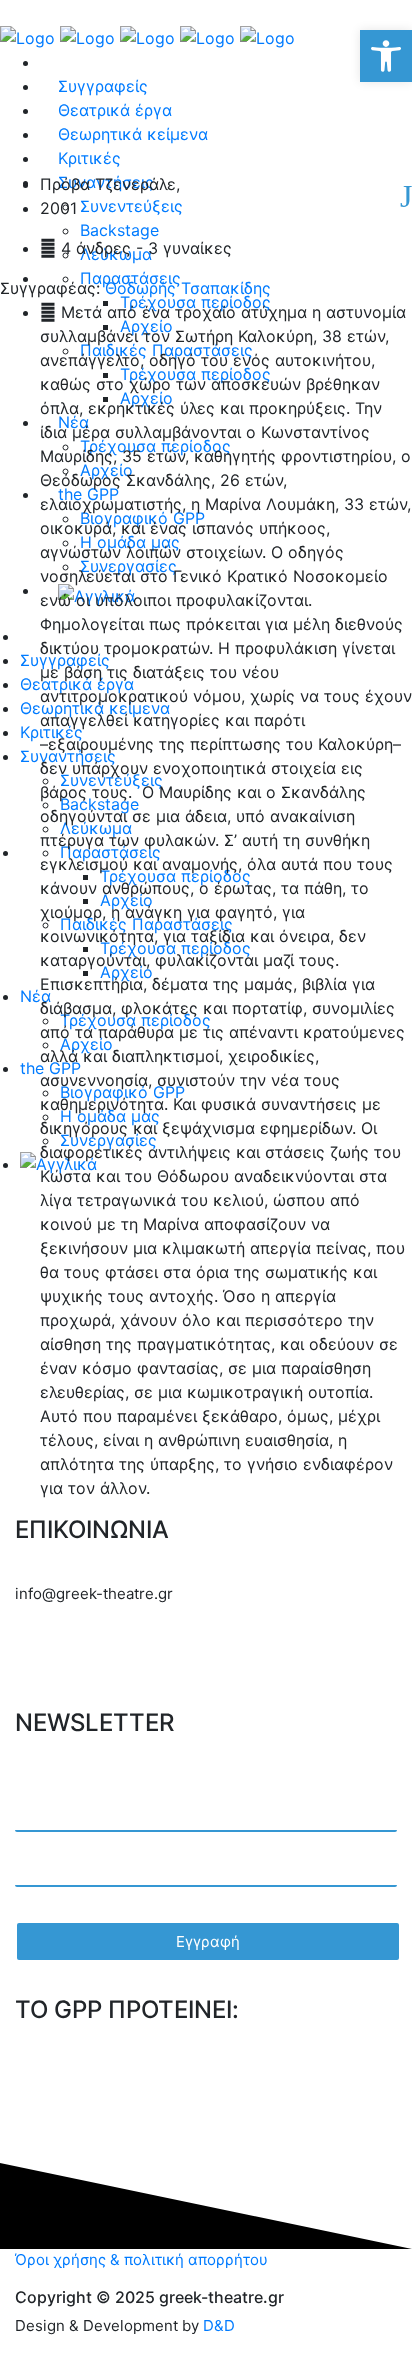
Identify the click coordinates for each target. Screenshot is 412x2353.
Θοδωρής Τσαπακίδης (185, 288)
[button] (386, 56)
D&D (219, 2325)
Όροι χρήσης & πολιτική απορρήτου (141, 2259)
